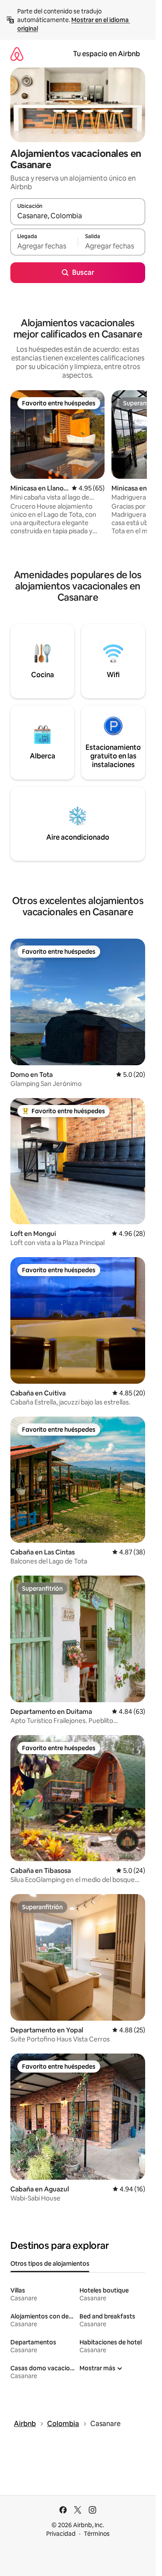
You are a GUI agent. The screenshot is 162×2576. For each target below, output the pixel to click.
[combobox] (78, 216)
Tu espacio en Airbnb (106, 54)
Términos (97, 2534)
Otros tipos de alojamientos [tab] (50, 2264)
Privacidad (61, 2534)
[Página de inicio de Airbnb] (17, 54)
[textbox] (44, 246)
